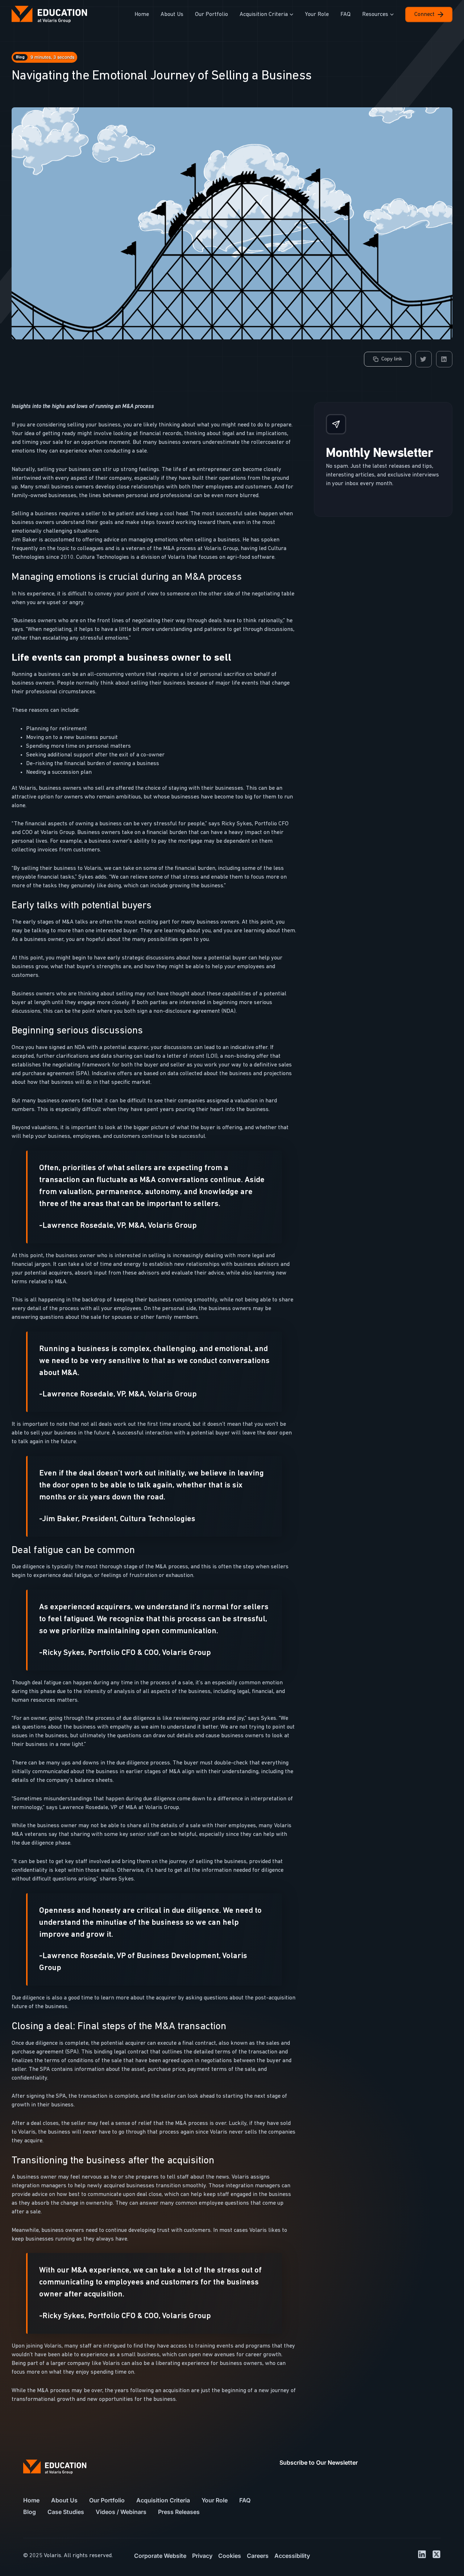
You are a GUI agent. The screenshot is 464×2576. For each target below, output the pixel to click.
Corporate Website (160, 2556)
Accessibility (292, 2556)
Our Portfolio (107, 2500)
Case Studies (66, 2512)
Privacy (202, 2556)
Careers (258, 2556)
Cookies (230, 2556)
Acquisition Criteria (163, 2500)
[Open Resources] (392, 15)
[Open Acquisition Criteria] (291, 15)
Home (31, 2500)
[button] (424, 359)
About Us (64, 2500)
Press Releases (179, 2512)
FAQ (245, 2500)
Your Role (215, 2500)
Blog (30, 2512)
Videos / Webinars (121, 2512)
